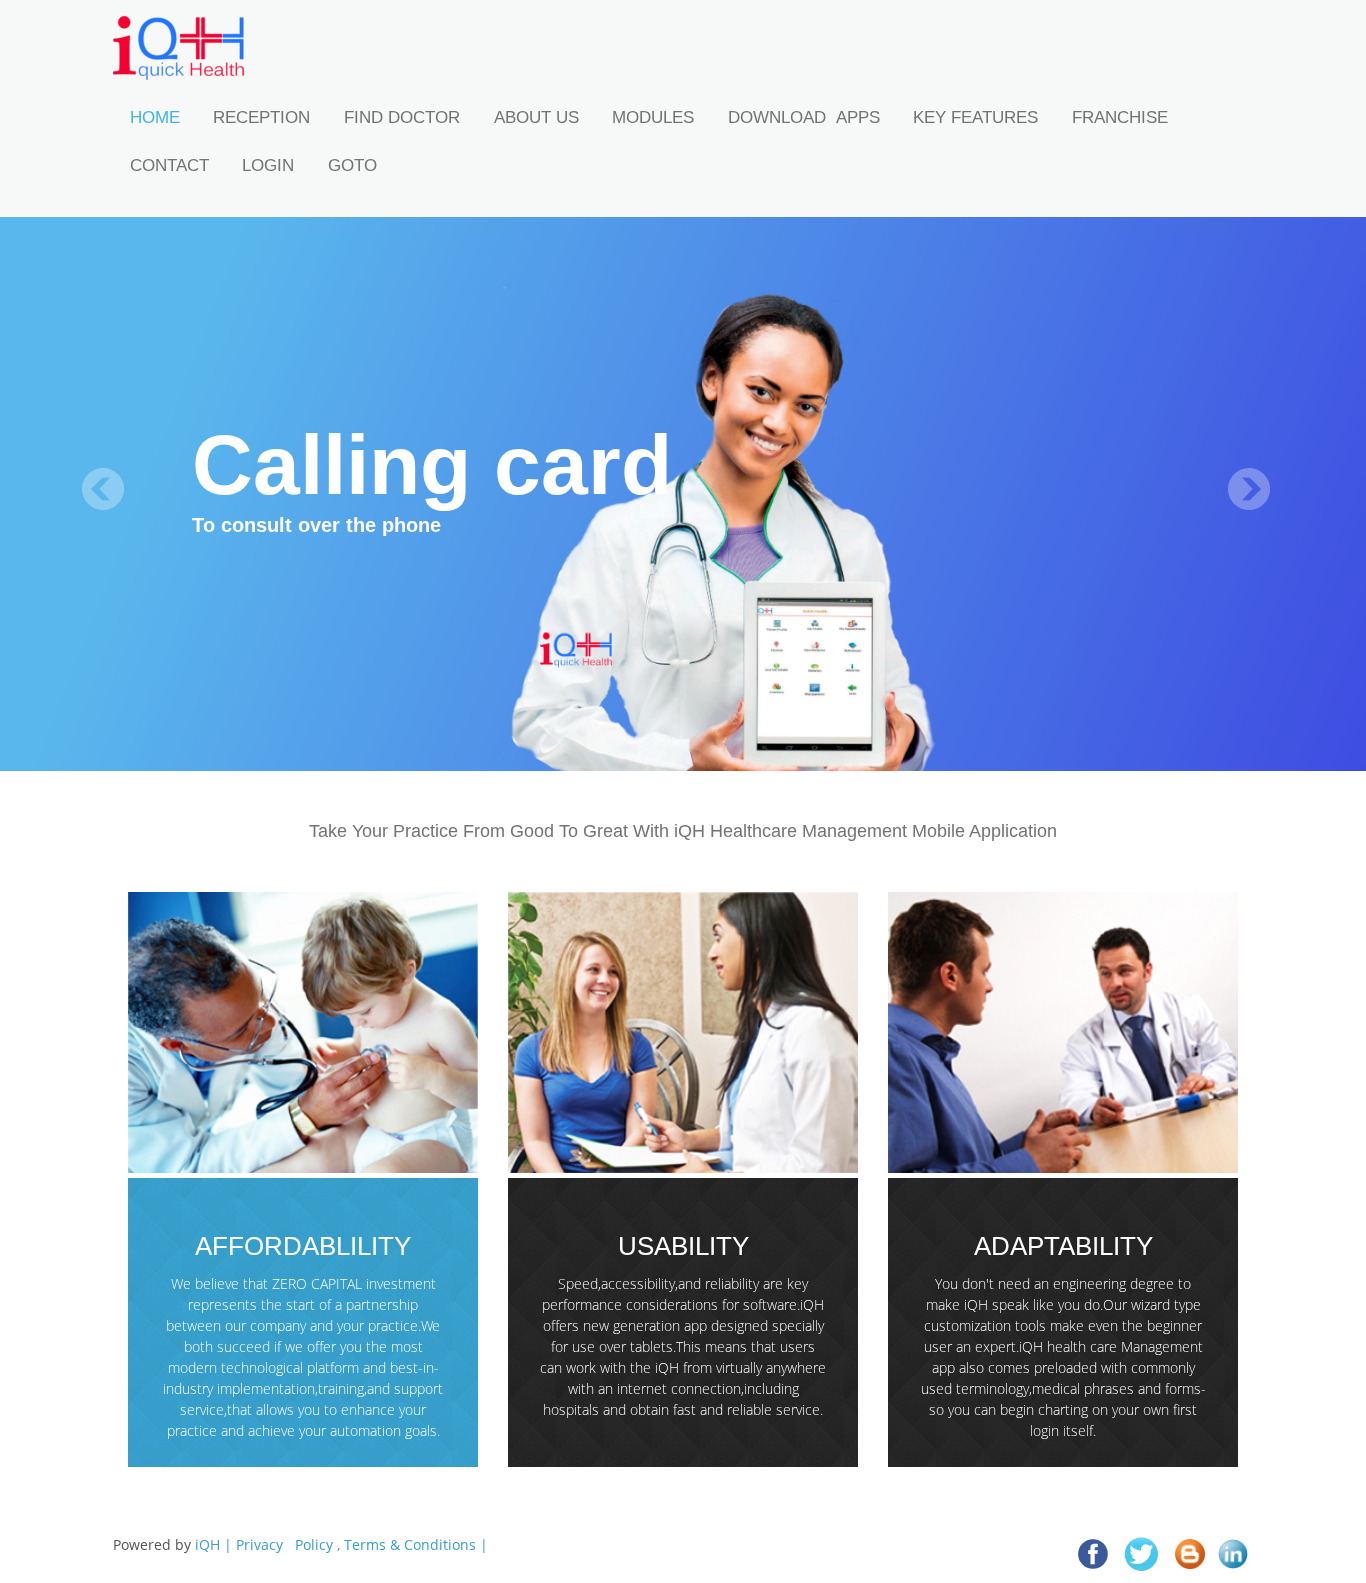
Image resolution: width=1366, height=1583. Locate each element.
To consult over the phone (316, 525)
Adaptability (1063, 1246)
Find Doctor (402, 117)
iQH (207, 1544)
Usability (683, 1246)
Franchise (1120, 117)
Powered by (300, 1544)
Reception (261, 117)
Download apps (804, 117)
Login (268, 165)
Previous (103, 489)
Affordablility (303, 1246)
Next (1248, 489)
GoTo (352, 165)
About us (536, 117)
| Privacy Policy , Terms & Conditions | (356, 1544)
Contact (169, 165)
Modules (653, 117)
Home (155, 117)
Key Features (975, 117)
